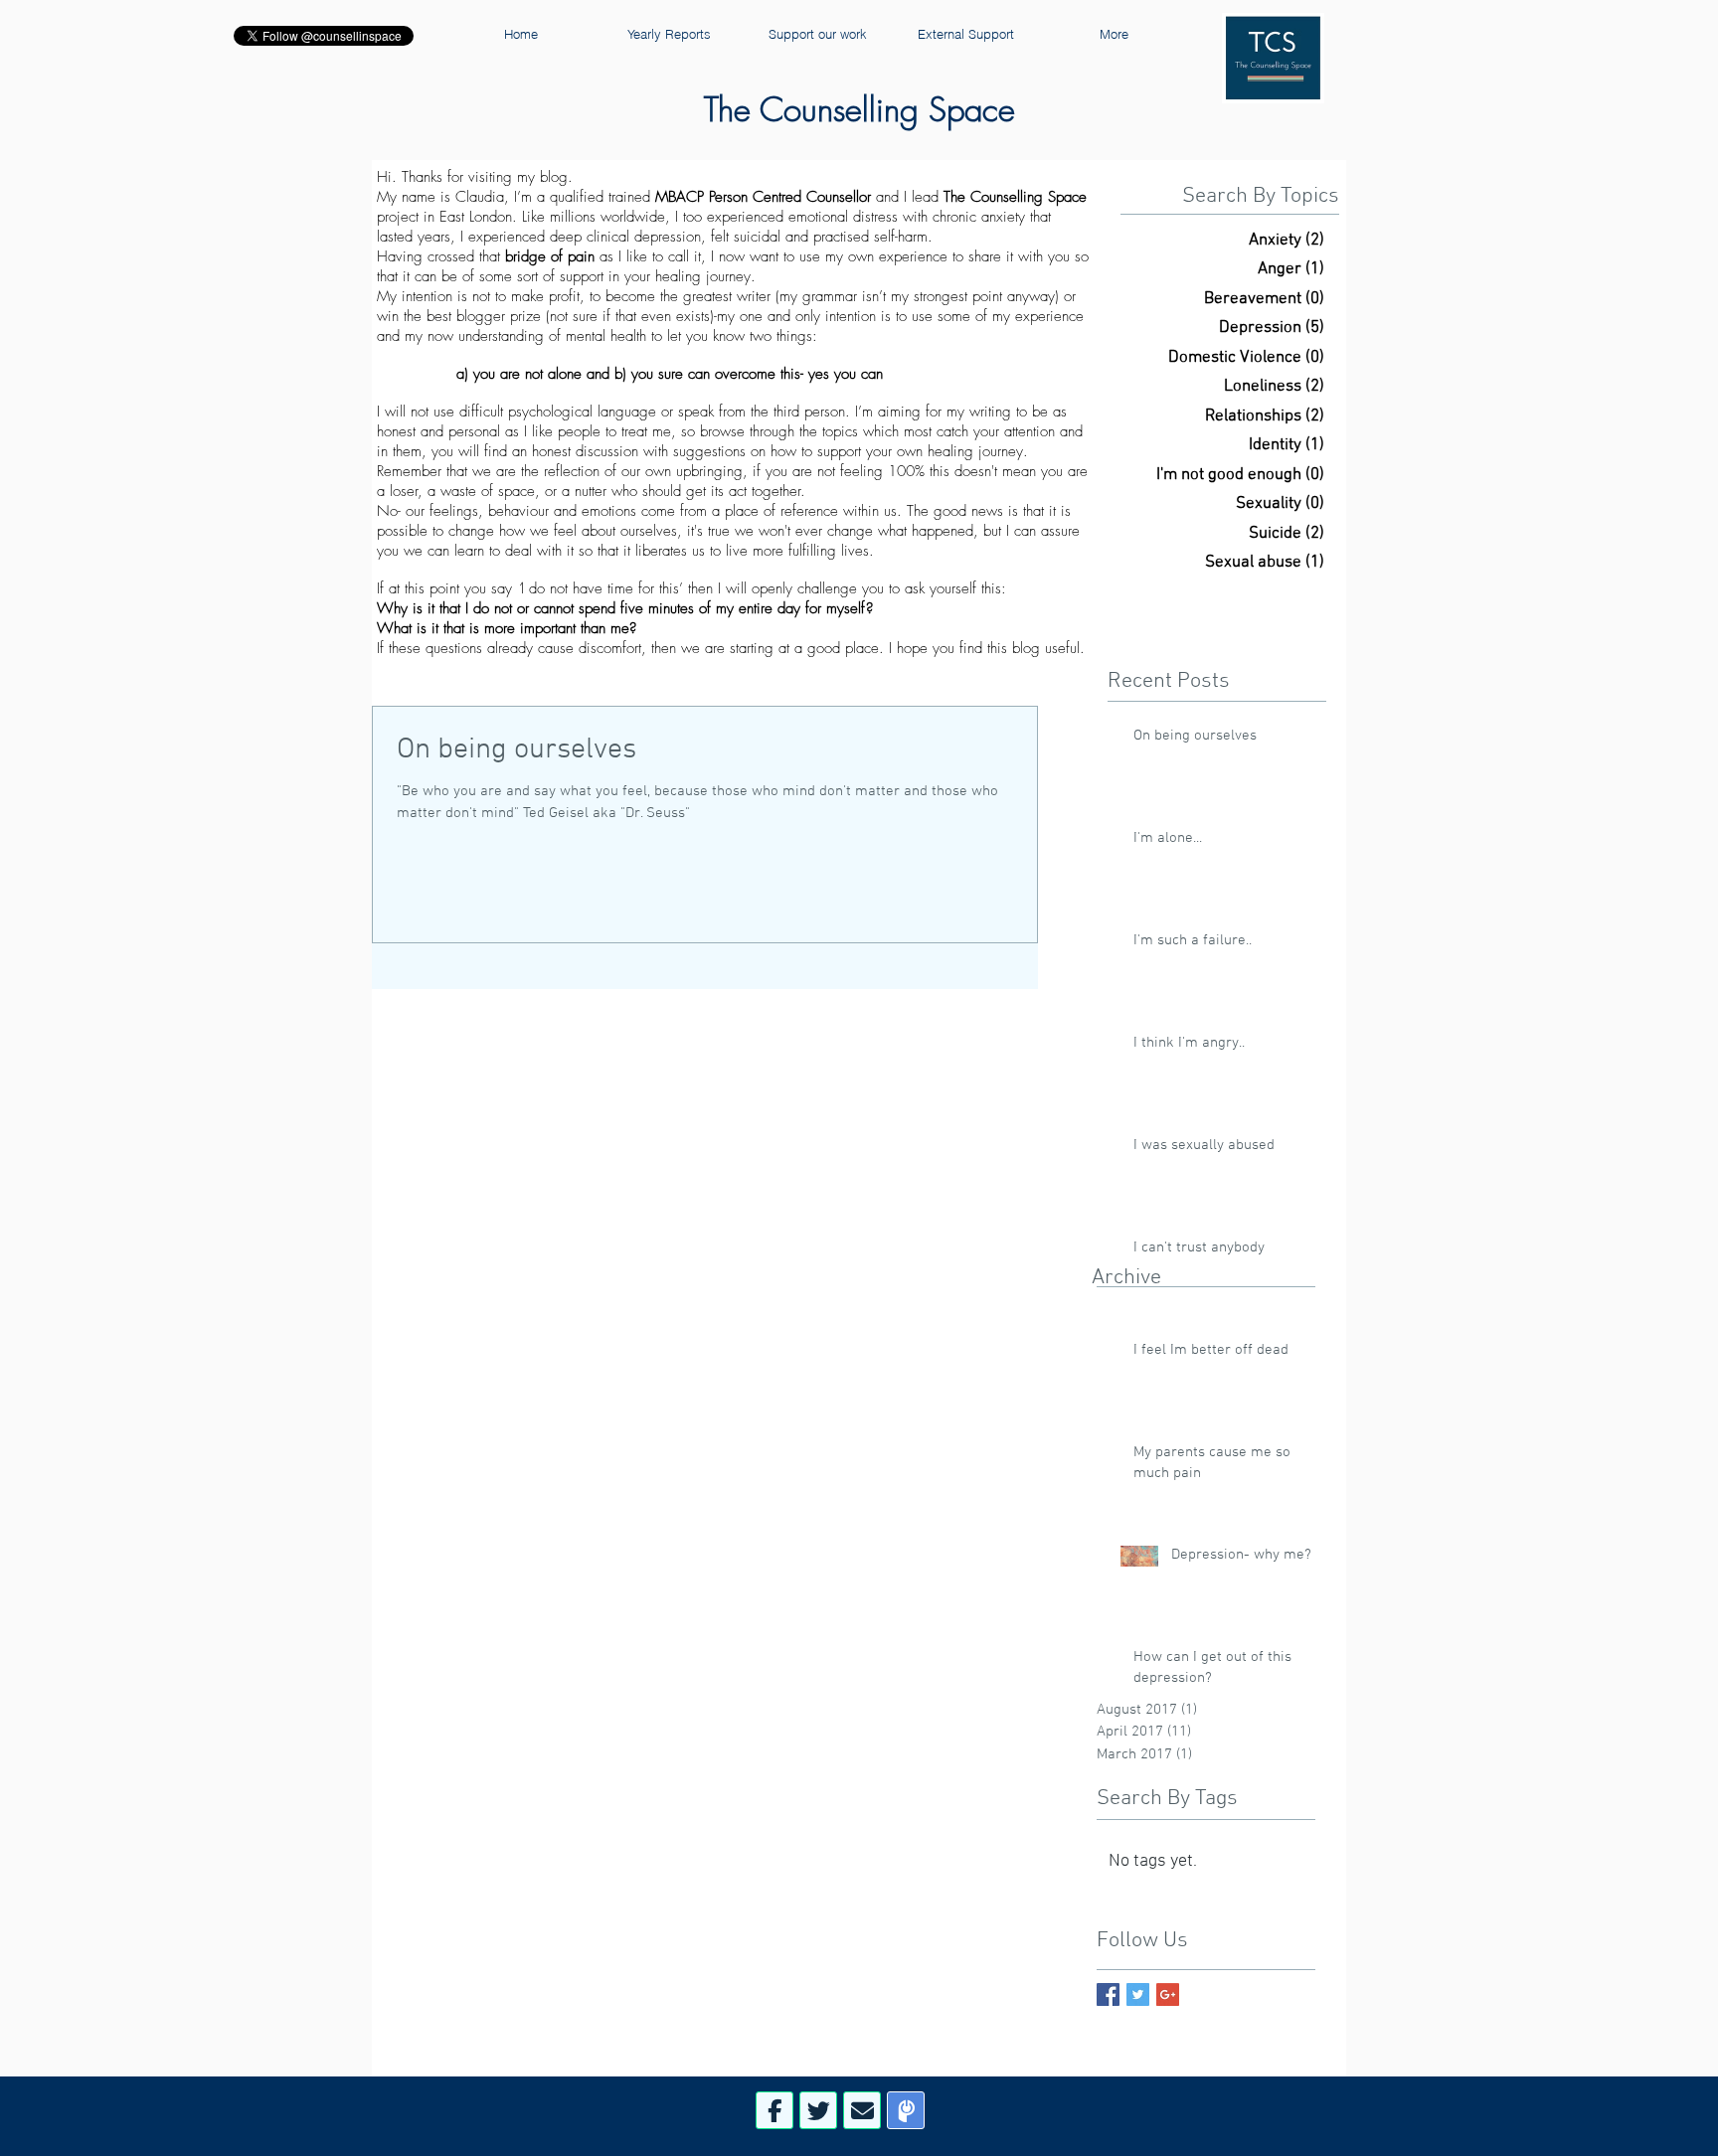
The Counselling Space (859, 109)
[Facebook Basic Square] (1108, 1994)
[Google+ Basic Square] (1168, 1994)
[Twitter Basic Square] (1138, 1994)
